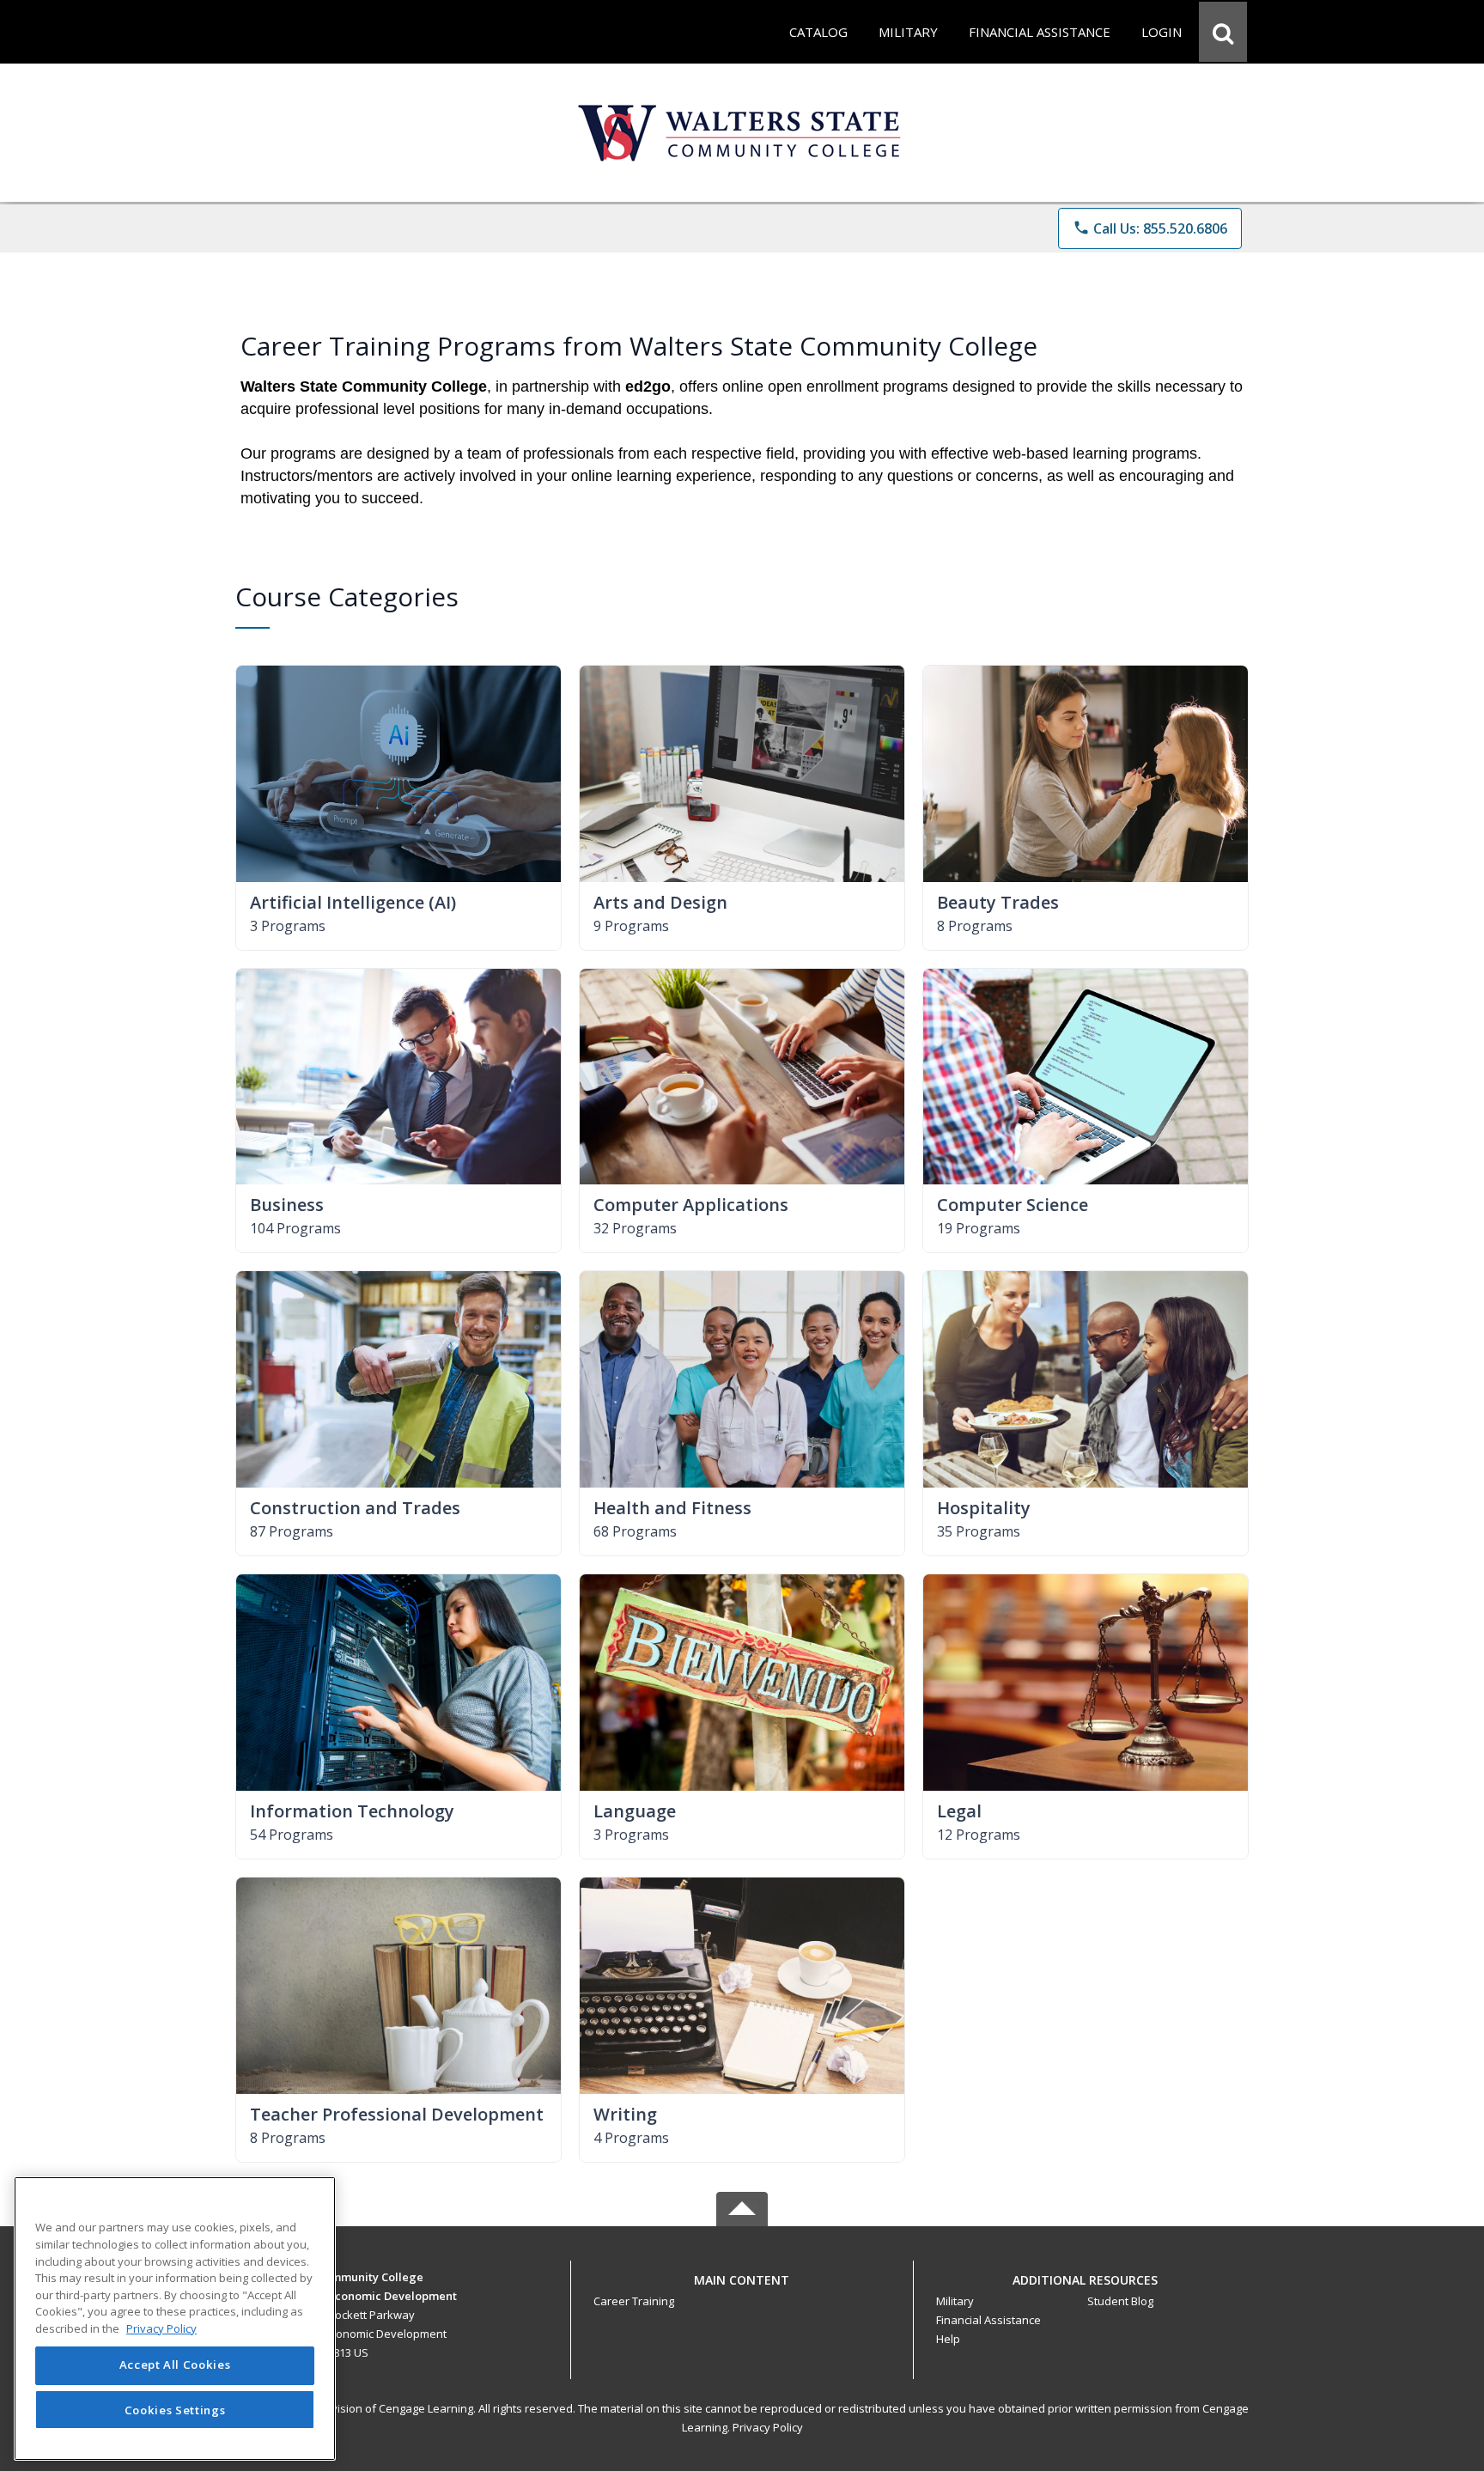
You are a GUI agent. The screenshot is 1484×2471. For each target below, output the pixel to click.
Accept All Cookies (175, 2365)
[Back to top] (742, 2289)
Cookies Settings (175, 2409)
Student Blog (1120, 2301)
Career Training (634, 2301)
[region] (175, 2319)
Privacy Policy (768, 2427)
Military (955, 2301)
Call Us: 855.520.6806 (1150, 228)
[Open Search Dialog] (1223, 32)
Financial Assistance (988, 2320)
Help (948, 2339)
